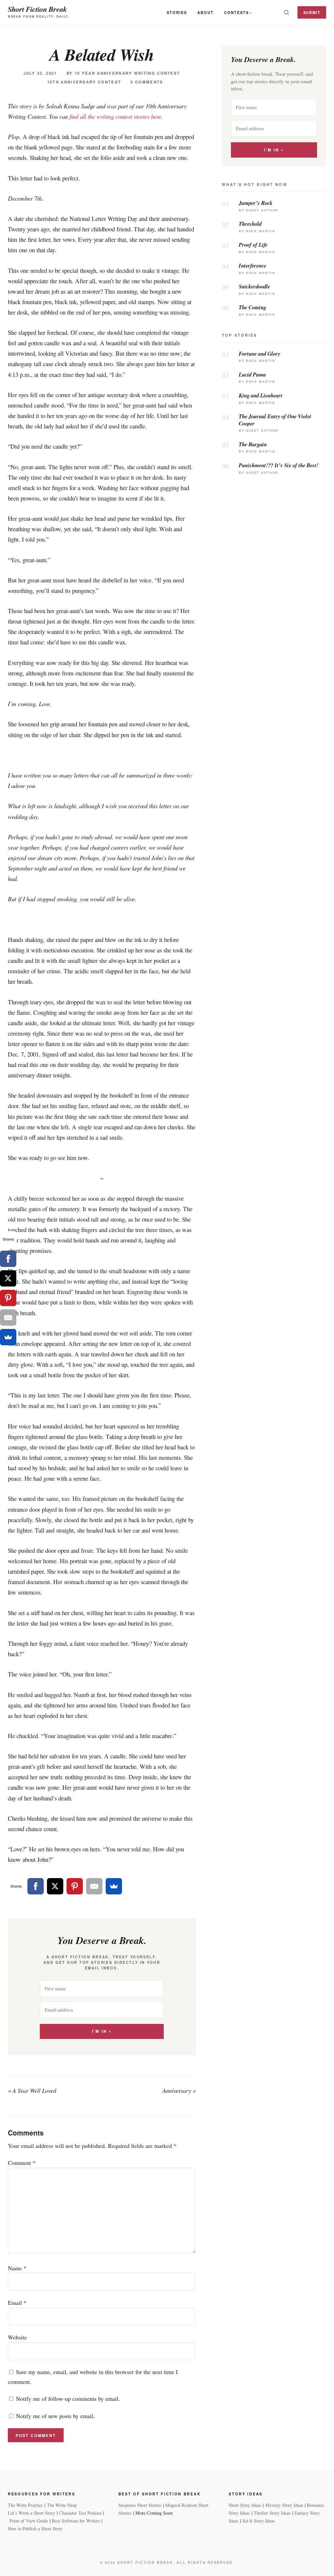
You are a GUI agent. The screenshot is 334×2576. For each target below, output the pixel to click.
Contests (236, 12)
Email (17, 2303)
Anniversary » (179, 2090)
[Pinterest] (75, 1886)
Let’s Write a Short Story (31, 2513)
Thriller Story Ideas (272, 2513)
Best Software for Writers (76, 2521)
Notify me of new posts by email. (55, 2416)
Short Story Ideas (245, 2505)
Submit (312, 12)
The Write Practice (25, 2505)
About (205, 12)
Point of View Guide (29, 2521)
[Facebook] (36, 1886)
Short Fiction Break (37, 9)
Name (17, 2268)
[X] (55, 1886)
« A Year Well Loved (32, 2090)
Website (17, 2337)
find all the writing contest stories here (115, 116)
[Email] (94, 1886)
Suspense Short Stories (140, 2505)
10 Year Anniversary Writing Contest (128, 73)
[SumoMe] (114, 1886)
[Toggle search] (286, 12)
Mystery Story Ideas (284, 2505)
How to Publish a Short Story (35, 2529)
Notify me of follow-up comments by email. (68, 2399)
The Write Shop (62, 2505)
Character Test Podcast (80, 2513)
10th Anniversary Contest (84, 82)
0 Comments (147, 82)
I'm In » (102, 2031)
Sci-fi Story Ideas (259, 2521)
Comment (22, 2163)
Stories (177, 12)
